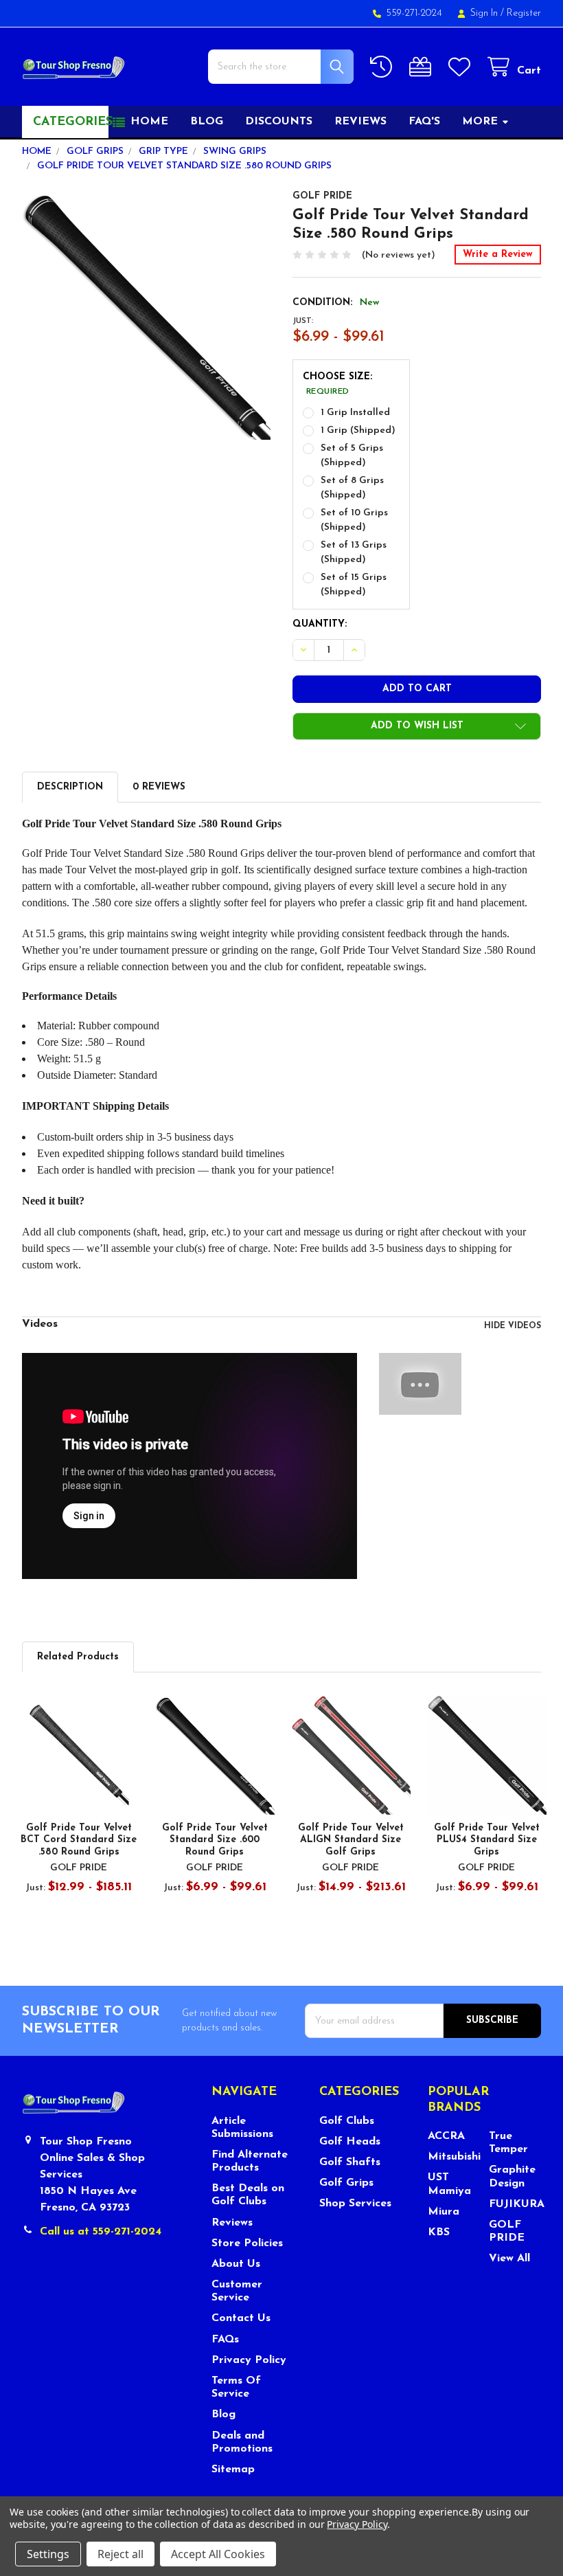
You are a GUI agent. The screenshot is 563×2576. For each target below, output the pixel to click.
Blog (207, 122)
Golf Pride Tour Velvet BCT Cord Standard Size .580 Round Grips (79, 1840)
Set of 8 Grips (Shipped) (352, 488)
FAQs (225, 2340)
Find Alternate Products (250, 2161)
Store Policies (247, 2243)
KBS (439, 2232)
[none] (147, 315)
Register (524, 13)
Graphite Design (512, 2176)
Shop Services (355, 2204)
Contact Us (241, 2318)
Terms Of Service (236, 2387)
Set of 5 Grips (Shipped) (352, 456)
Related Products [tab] (78, 1657)
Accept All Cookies (218, 2554)
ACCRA (446, 2136)
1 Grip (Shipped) (358, 430)
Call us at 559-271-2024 (101, 2232)
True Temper (508, 2143)
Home (149, 122)
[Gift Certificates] (423, 67)
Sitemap (233, 2469)
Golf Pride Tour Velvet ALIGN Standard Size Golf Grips (351, 1840)
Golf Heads (350, 2142)
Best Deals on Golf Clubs (248, 2195)
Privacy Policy (249, 2360)
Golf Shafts (350, 2162)
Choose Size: (337, 384)
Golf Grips (346, 2183)
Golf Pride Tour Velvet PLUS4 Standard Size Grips (487, 1840)
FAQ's (424, 122)
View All (509, 2259)
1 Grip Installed (355, 413)
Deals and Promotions (242, 2442)
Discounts (279, 122)
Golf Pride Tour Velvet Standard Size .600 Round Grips (215, 1840)
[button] (417, 726)
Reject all (120, 2554)
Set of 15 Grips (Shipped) (354, 585)
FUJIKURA (515, 2204)
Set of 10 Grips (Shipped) (354, 520)
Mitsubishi (454, 2157)
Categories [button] (71, 122)
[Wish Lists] (462, 67)
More (480, 122)
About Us (236, 2264)
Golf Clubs (347, 2121)
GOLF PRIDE (507, 2231)
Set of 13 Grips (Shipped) (354, 552)
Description (70, 787)
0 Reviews (159, 787)
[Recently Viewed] (384, 67)
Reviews (360, 122)
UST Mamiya (449, 2184)
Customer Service (237, 2291)
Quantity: (320, 624)
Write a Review (498, 255)
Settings (48, 2554)
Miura (444, 2212)
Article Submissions (242, 2128)
